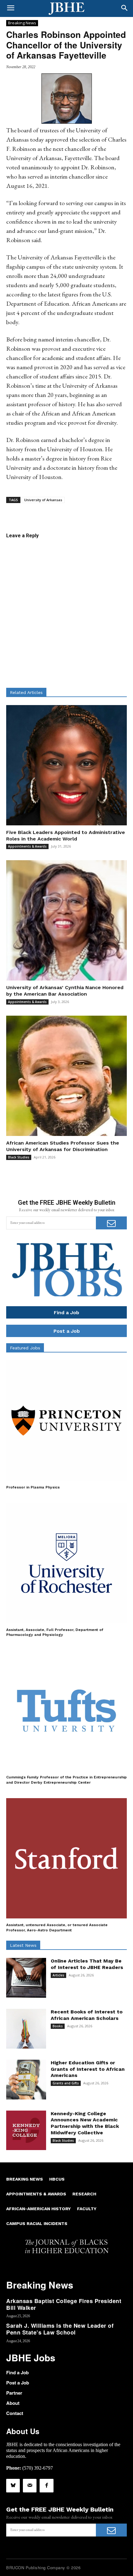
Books (58, 2026)
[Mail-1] (30, 2486)
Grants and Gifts (66, 2083)
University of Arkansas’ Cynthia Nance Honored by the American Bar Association (65, 991)
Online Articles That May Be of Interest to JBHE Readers (87, 1964)
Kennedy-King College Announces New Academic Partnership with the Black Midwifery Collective (85, 2123)
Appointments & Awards (27, 846)
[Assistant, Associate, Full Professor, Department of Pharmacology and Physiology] (66, 1563)
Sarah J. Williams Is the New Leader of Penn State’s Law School (60, 2329)
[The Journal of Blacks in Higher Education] (66, 9)
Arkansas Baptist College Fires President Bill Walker (64, 2304)
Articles (58, 1975)
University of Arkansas (43, 500)
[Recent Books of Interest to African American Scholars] (26, 2029)
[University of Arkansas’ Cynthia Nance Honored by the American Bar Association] (66, 920)
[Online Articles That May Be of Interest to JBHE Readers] (26, 1978)
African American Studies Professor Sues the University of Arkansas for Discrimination (63, 1146)
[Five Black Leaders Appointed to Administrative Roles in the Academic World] (66, 765)
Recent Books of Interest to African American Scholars (87, 2015)
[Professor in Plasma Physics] (66, 1421)
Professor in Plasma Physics (33, 1487)
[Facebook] (46, 2486)
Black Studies (19, 1157)
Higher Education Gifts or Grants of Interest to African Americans (88, 2069)
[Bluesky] (13, 2486)
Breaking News (22, 23)
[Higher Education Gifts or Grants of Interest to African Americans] (26, 2080)
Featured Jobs (25, 1348)
